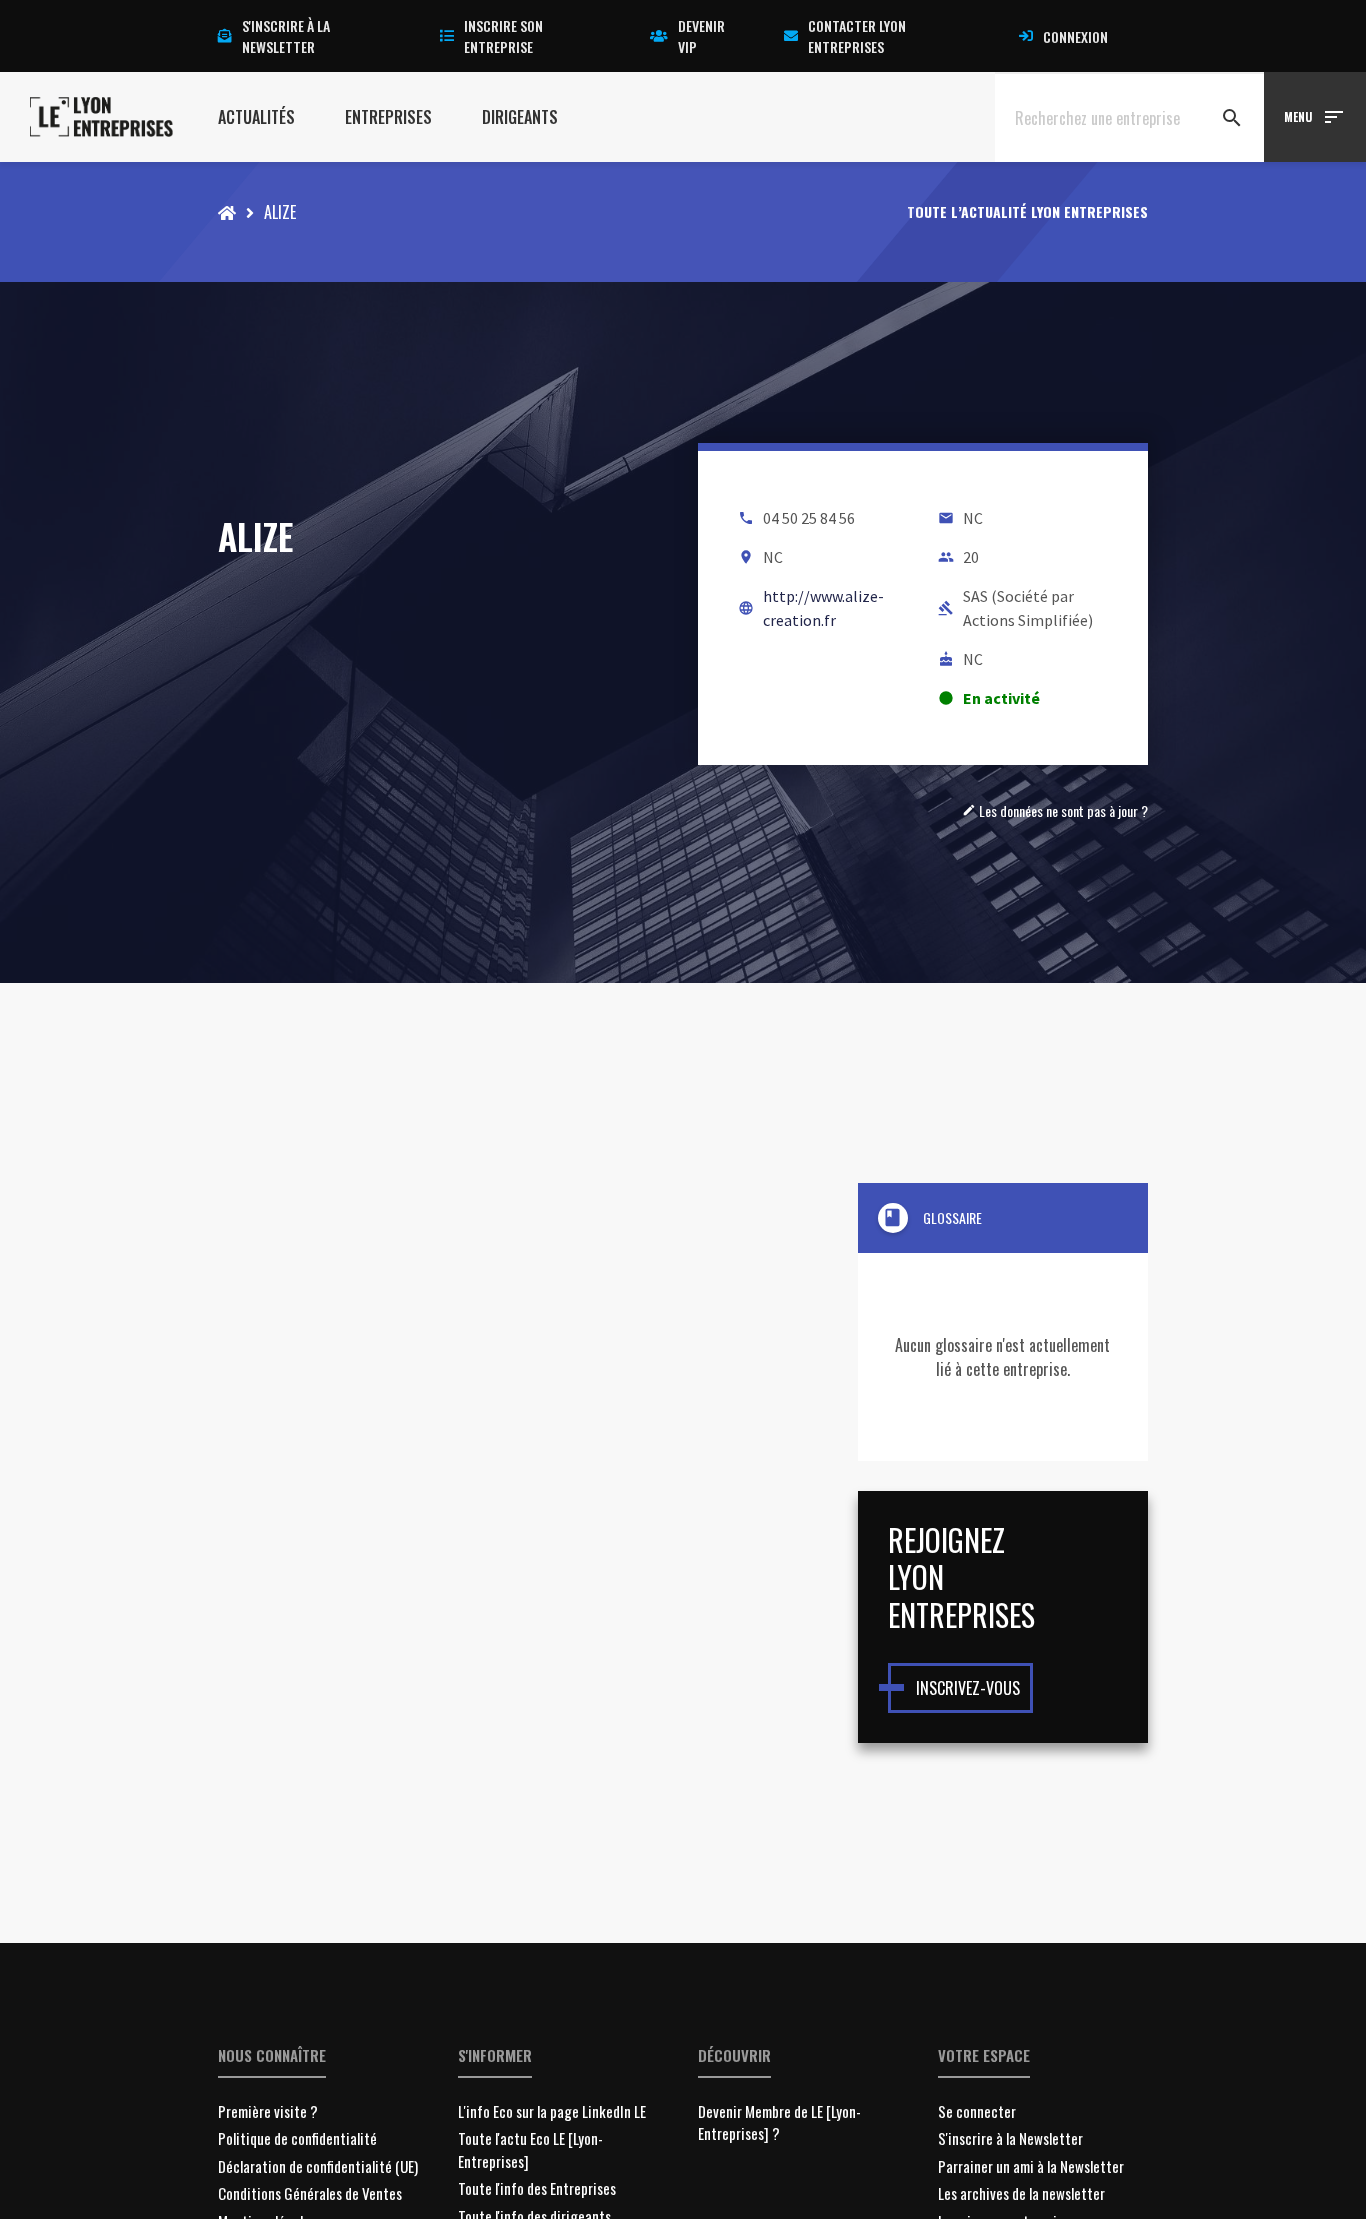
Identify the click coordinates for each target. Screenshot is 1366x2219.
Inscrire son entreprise (503, 36)
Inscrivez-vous (968, 1688)
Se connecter (977, 2111)
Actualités (256, 117)
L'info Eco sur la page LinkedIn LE (552, 2111)
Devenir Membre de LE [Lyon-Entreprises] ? (779, 2122)
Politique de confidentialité (297, 2138)
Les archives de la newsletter (1021, 2193)
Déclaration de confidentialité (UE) (318, 2166)
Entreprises (388, 117)
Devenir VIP (701, 36)
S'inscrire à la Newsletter (1010, 2138)
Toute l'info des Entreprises (537, 2188)
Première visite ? (268, 2111)
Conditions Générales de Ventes (310, 2193)
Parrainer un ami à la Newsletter (1031, 2166)
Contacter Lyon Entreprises (857, 36)
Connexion (1075, 36)
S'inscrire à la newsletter (286, 36)
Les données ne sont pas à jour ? (1055, 810)
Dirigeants (520, 117)
